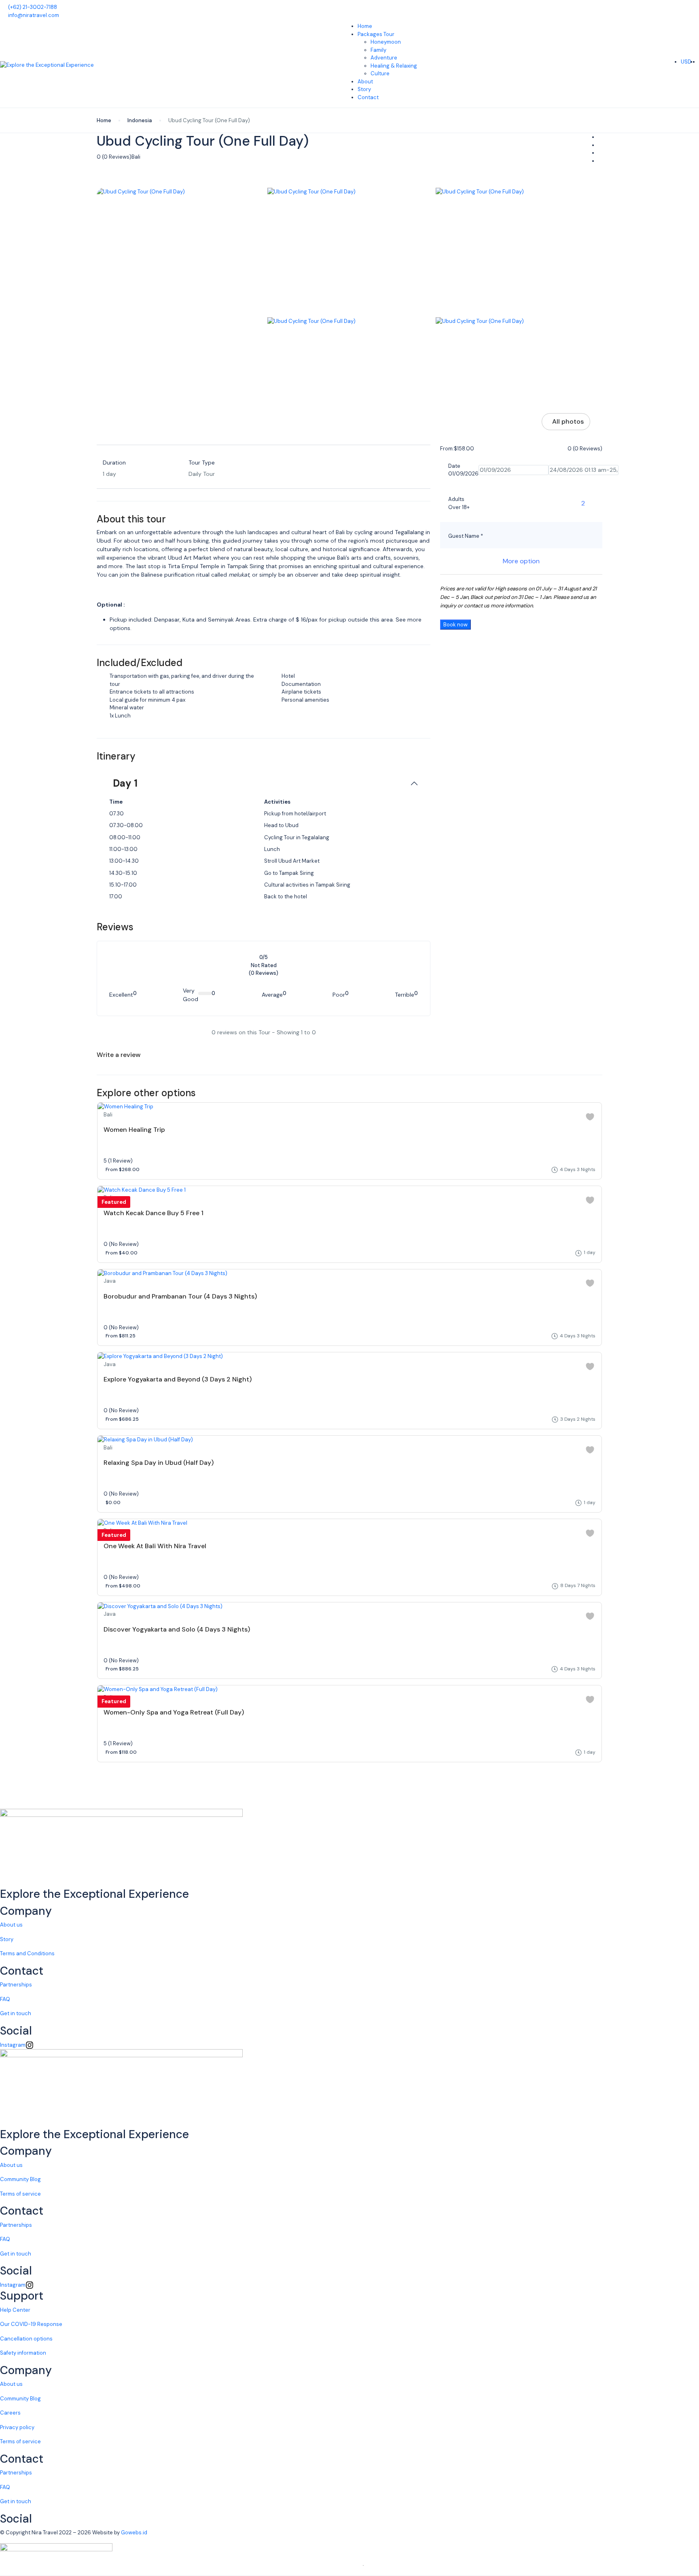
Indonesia (140, 120)
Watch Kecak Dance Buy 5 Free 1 (154, 1213)
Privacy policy (17, 2427)
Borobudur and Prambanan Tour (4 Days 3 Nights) (180, 1296)
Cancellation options (26, 2339)
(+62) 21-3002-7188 (33, 7)
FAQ (5, 1999)
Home (365, 26)
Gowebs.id (134, 2533)
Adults (456, 499)
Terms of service (20, 2194)
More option (521, 561)
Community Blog (20, 2179)
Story (364, 89)
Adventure (384, 58)
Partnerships (16, 1985)
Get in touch (16, 2013)
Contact (368, 97)
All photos (568, 421)
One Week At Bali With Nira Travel (155, 1546)
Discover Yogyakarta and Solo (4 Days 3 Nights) (177, 1629)
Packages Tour (376, 34)
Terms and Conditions (27, 1953)
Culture (380, 73)
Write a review (119, 1055)
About (365, 82)
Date (454, 466)
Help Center (15, 2310)
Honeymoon (386, 42)
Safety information (23, 2353)
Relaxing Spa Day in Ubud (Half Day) (159, 1463)
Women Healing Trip (134, 1130)
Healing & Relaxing (394, 66)
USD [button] (687, 62)
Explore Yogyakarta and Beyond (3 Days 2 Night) (178, 1379)
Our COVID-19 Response (31, 2324)
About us (11, 1925)
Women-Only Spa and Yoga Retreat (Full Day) (174, 1712)
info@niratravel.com (34, 15)
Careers (10, 2413)
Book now (455, 625)
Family (378, 50)
